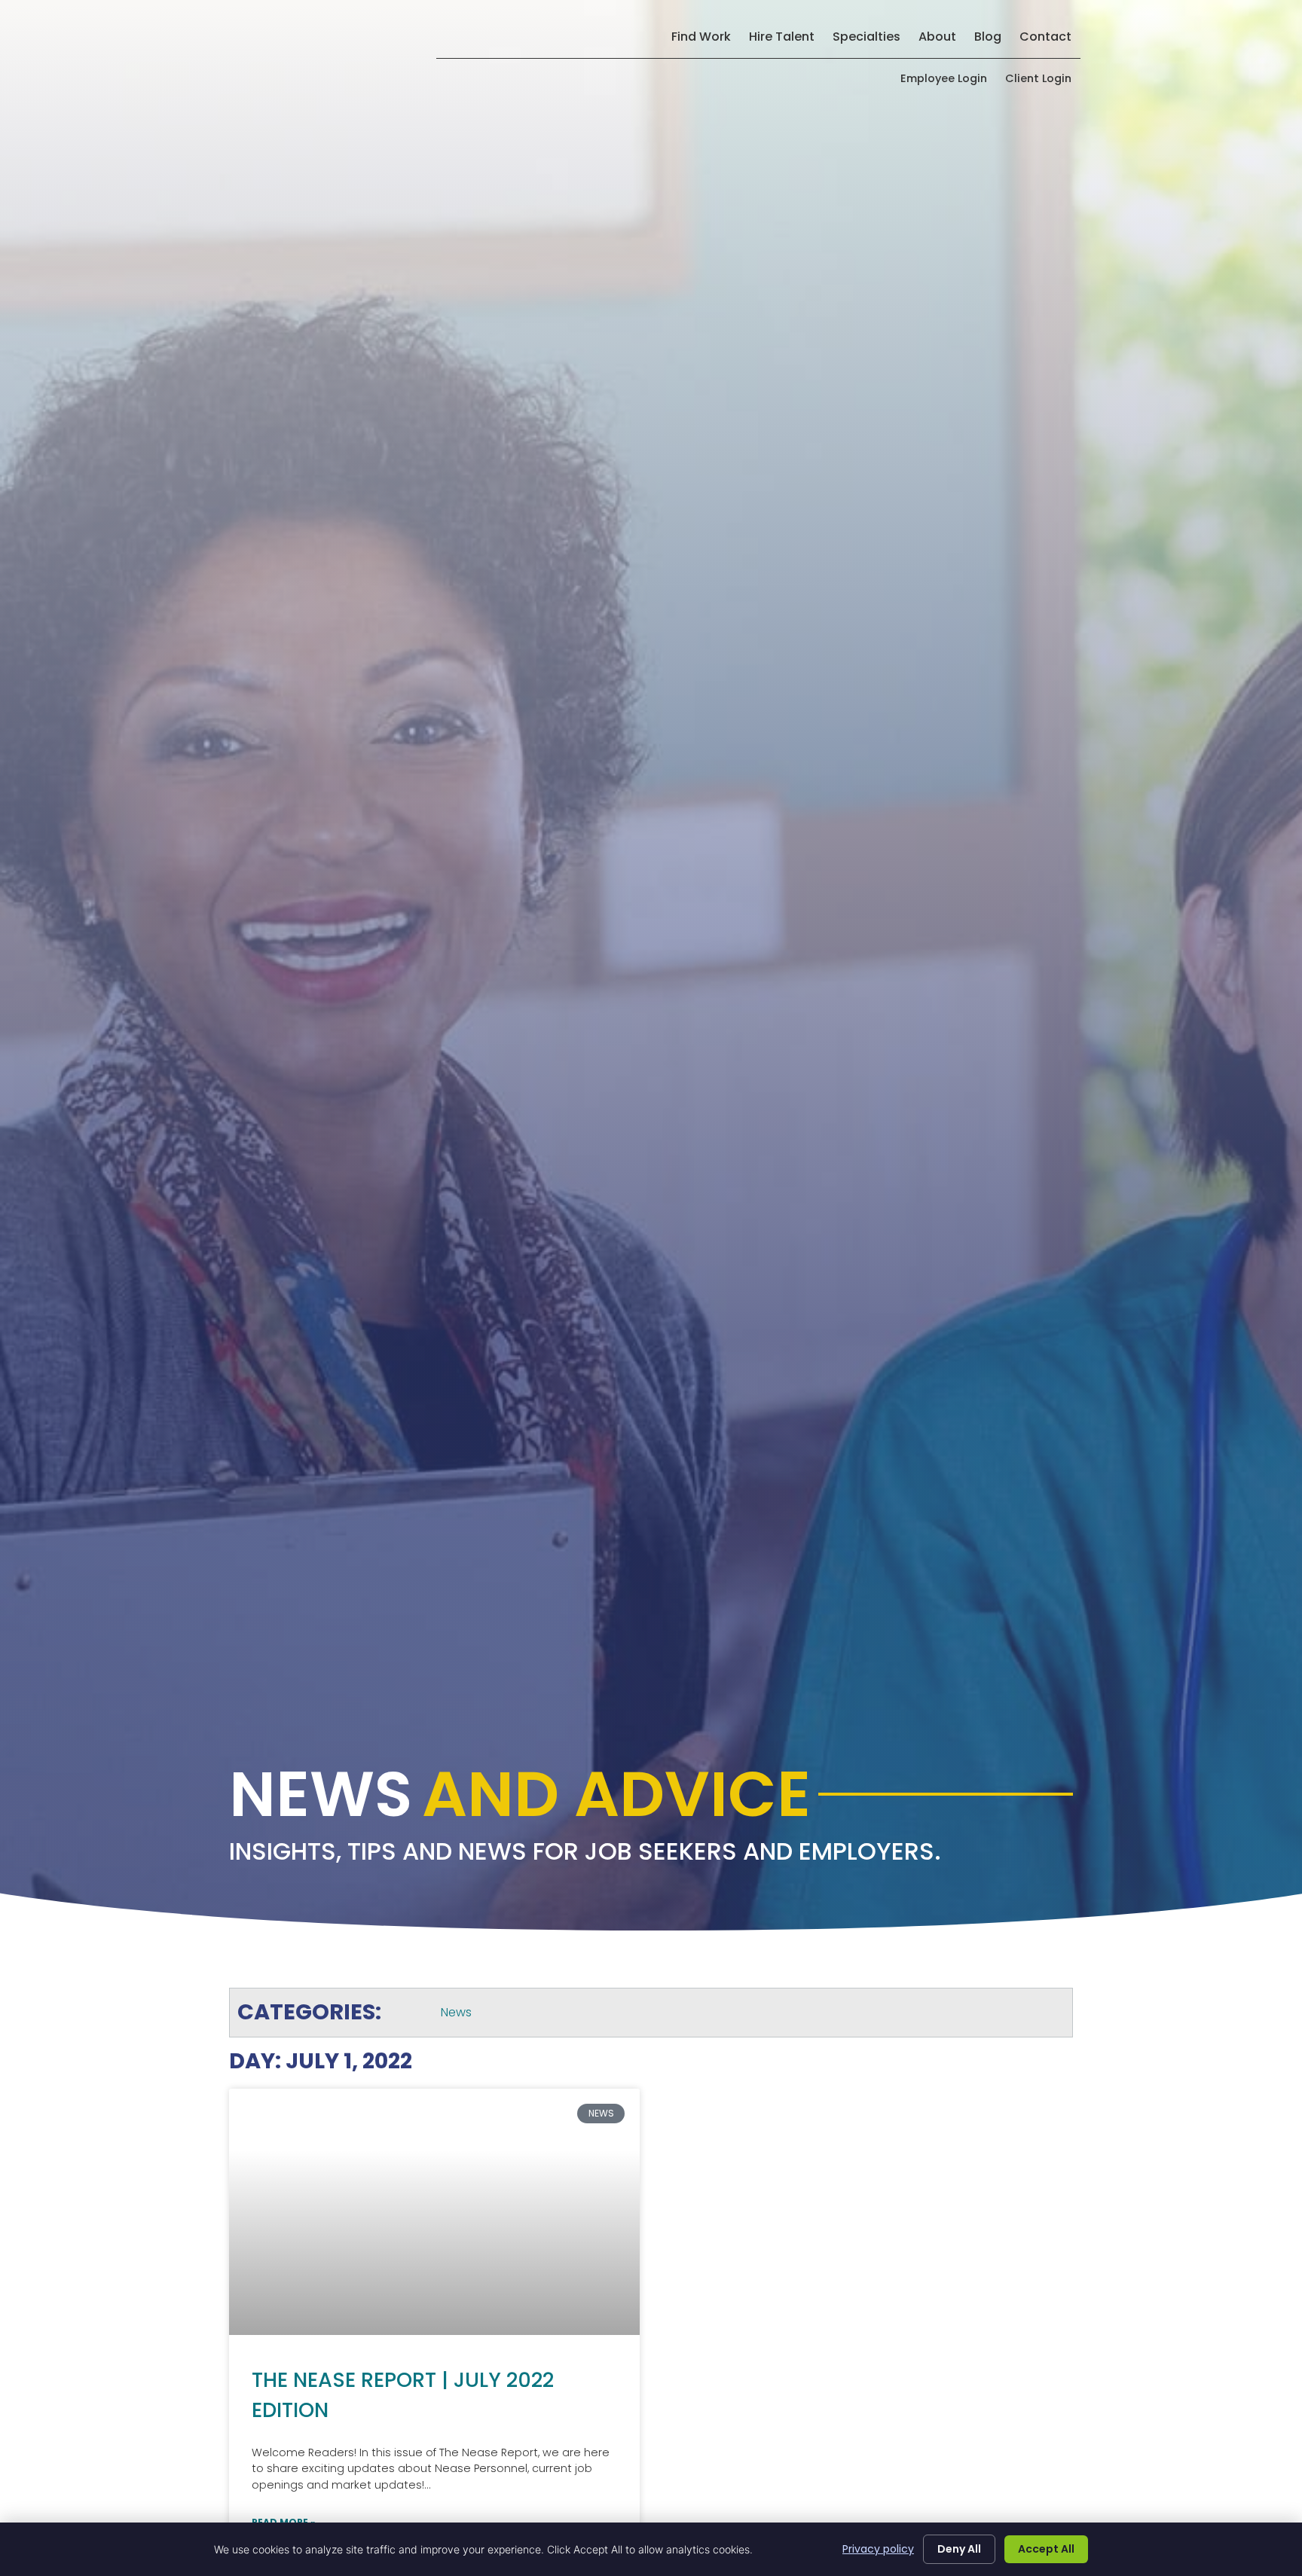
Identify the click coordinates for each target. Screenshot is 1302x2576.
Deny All (959, 2549)
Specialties (871, 40)
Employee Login (948, 82)
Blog (992, 40)
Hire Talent (786, 40)
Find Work (706, 40)
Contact (1050, 40)
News (456, 2012)
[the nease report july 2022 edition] (434, 2212)
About (942, 40)
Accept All (1046, 2549)
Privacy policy (878, 2549)
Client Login (1043, 82)
